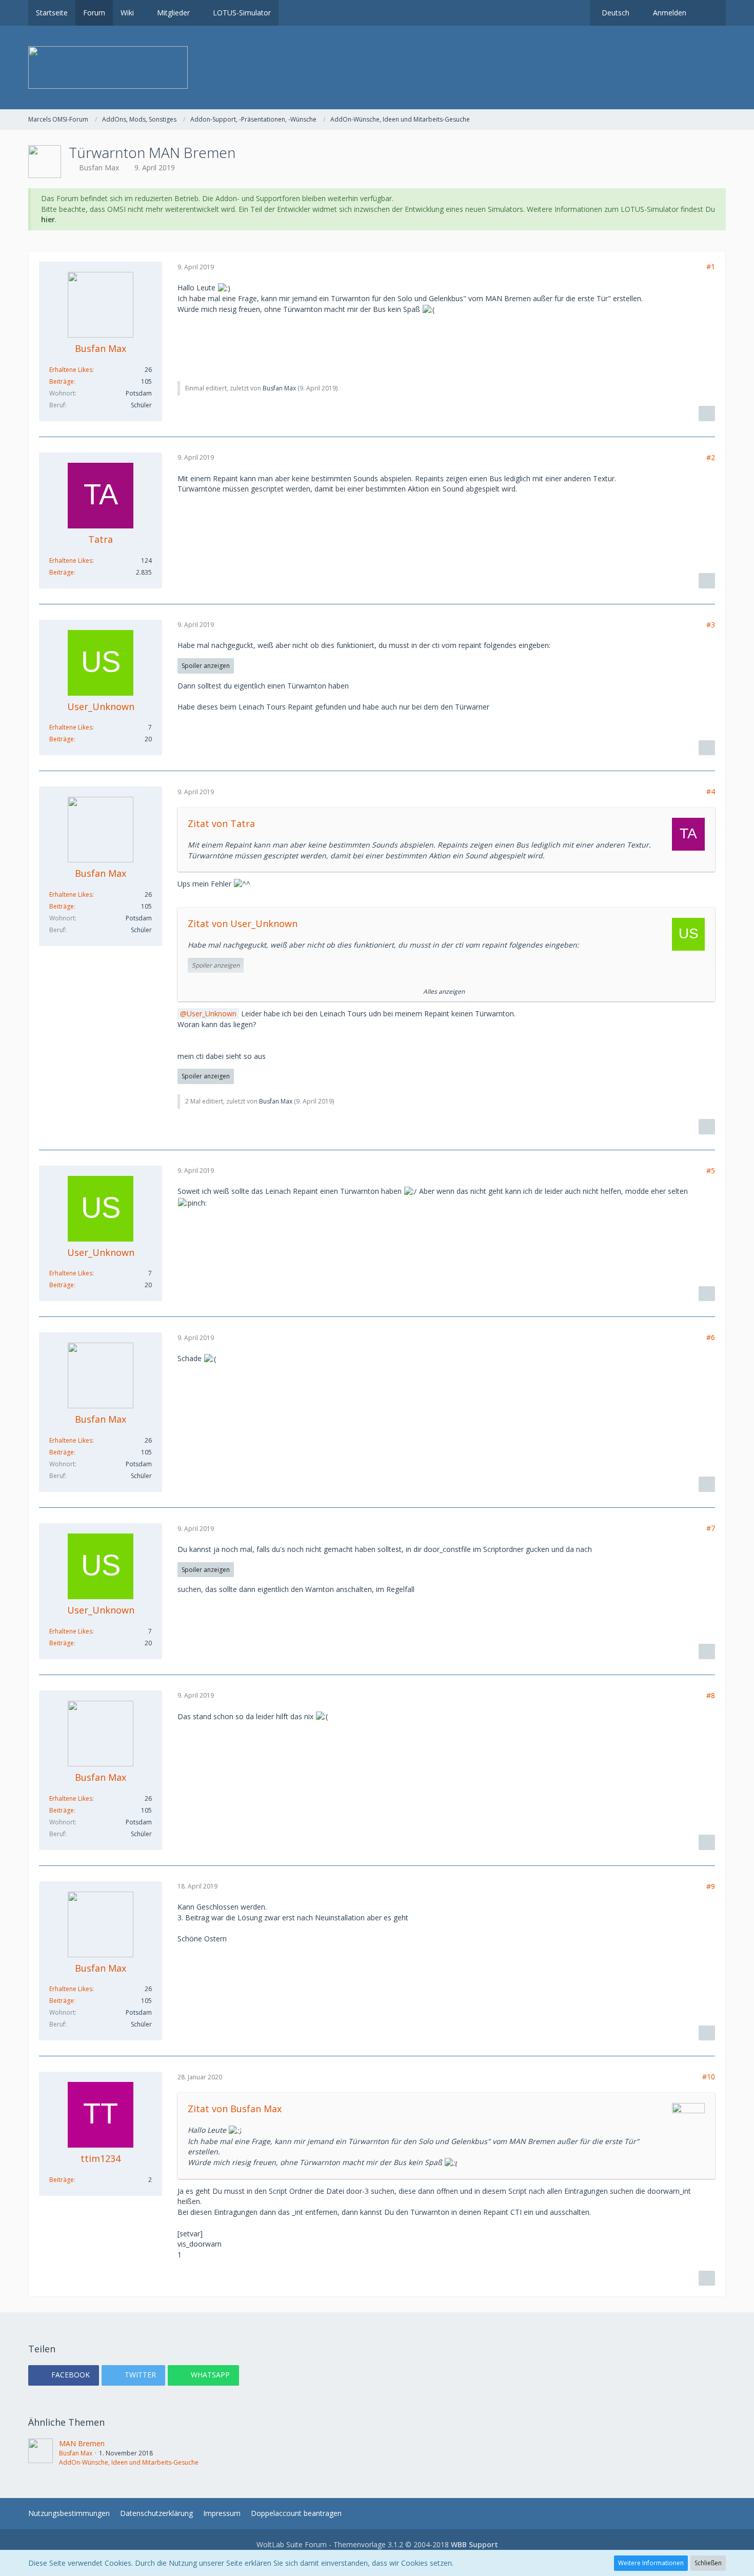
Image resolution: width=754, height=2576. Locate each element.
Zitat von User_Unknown (243, 923)
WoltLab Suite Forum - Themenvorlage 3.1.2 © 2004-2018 (377, 2544)
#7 (711, 1528)
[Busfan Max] (41, 2453)
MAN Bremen (82, 2443)
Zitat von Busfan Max (235, 2109)
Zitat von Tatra (221, 823)
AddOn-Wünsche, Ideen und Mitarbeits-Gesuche (129, 2462)
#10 (709, 2077)
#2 (711, 457)
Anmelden (670, 13)
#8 (711, 1695)
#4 (711, 791)
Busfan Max (99, 168)
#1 (711, 267)
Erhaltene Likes (71, 370)
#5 (711, 1171)
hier (48, 219)
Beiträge (62, 381)
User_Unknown (212, 1014)
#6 (711, 1337)
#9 (711, 1886)
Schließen (708, 2563)
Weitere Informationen (651, 2563)
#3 (711, 625)
